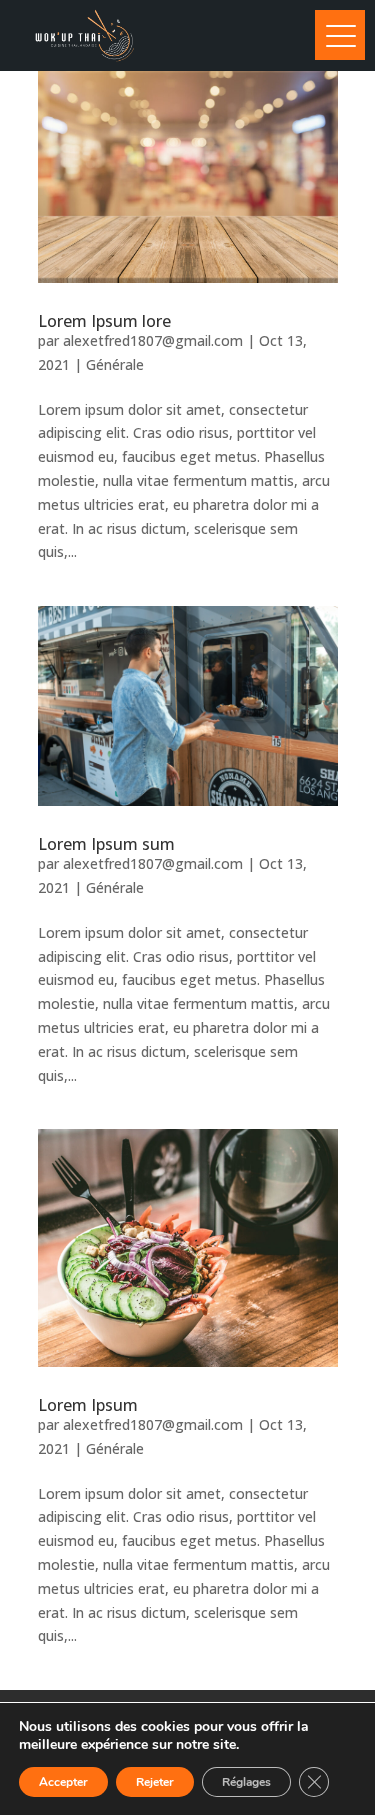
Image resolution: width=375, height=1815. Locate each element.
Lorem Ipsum (88, 1405)
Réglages (246, 1782)
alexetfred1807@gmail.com (153, 340)
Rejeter (155, 1782)
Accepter (63, 1782)
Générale (115, 364)
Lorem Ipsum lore (104, 321)
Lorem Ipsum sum (106, 844)
